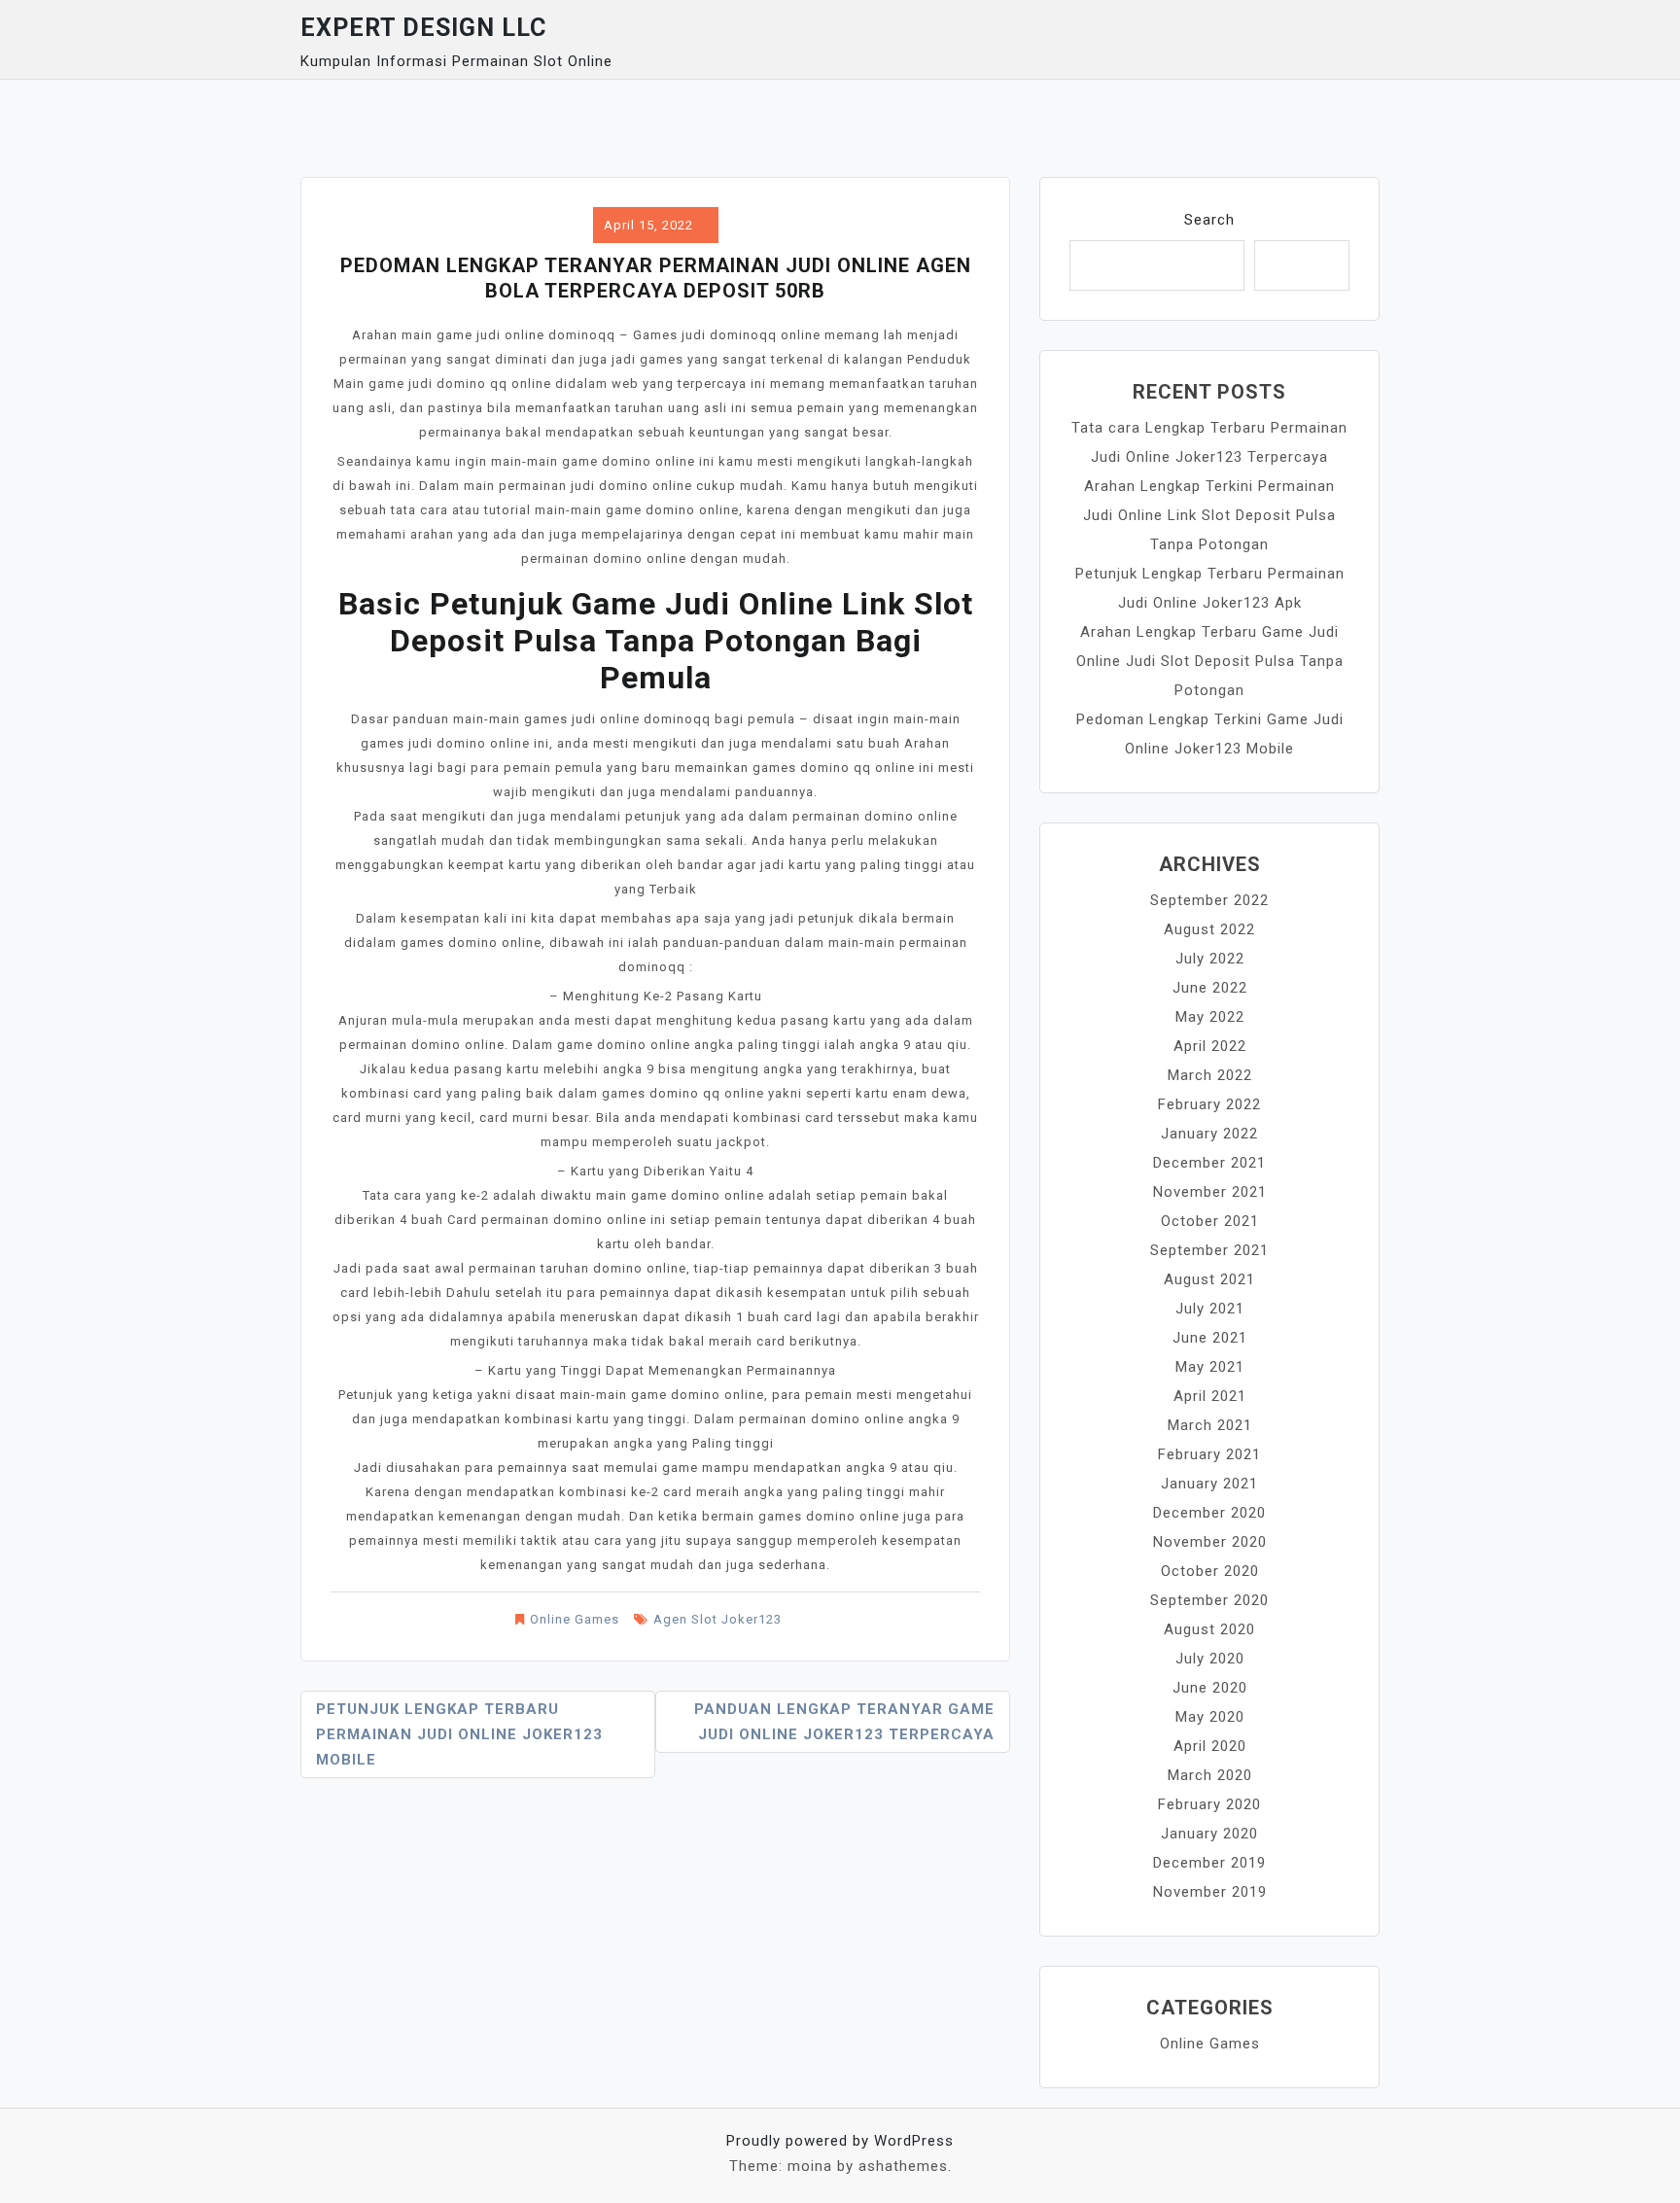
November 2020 (1210, 1542)
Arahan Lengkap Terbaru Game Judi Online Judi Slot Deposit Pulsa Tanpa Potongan (1210, 661)
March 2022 (1210, 1075)
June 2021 (1210, 1338)
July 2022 (1210, 959)
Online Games (575, 1619)
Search (1209, 220)
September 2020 (1209, 1600)
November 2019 (1210, 1892)
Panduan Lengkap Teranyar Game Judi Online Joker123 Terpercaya (844, 1722)
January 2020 (1209, 1834)
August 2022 (1209, 929)
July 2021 (1210, 1309)
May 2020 (1210, 1717)
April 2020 (1210, 1746)
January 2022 (1209, 1134)
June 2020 (1210, 1688)
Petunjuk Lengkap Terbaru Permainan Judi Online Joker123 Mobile (459, 1734)
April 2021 (1210, 1396)
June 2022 (1210, 988)
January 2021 (1209, 1484)
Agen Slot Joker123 (717, 1619)
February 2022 (1209, 1104)
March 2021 (1210, 1425)
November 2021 (1210, 1192)
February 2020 (1209, 1804)
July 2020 (1210, 1659)
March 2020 (1210, 1775)
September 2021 (1209, 1250)
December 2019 (1209, 1863)
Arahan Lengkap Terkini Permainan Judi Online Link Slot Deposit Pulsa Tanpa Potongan (1209, 515)
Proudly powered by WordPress (840, 2141)
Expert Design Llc (423, 28)
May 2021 (1210, 1367)
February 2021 (1209, 1454)
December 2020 (1209, 1513)
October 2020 (1210, 1571)
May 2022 (1210, 1017)
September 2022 (1209, 900)
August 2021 (1209, 1279)
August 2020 (1209, 1629)
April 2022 (1210, 1046)
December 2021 (1209, 1163)
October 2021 (1210, 1221)
